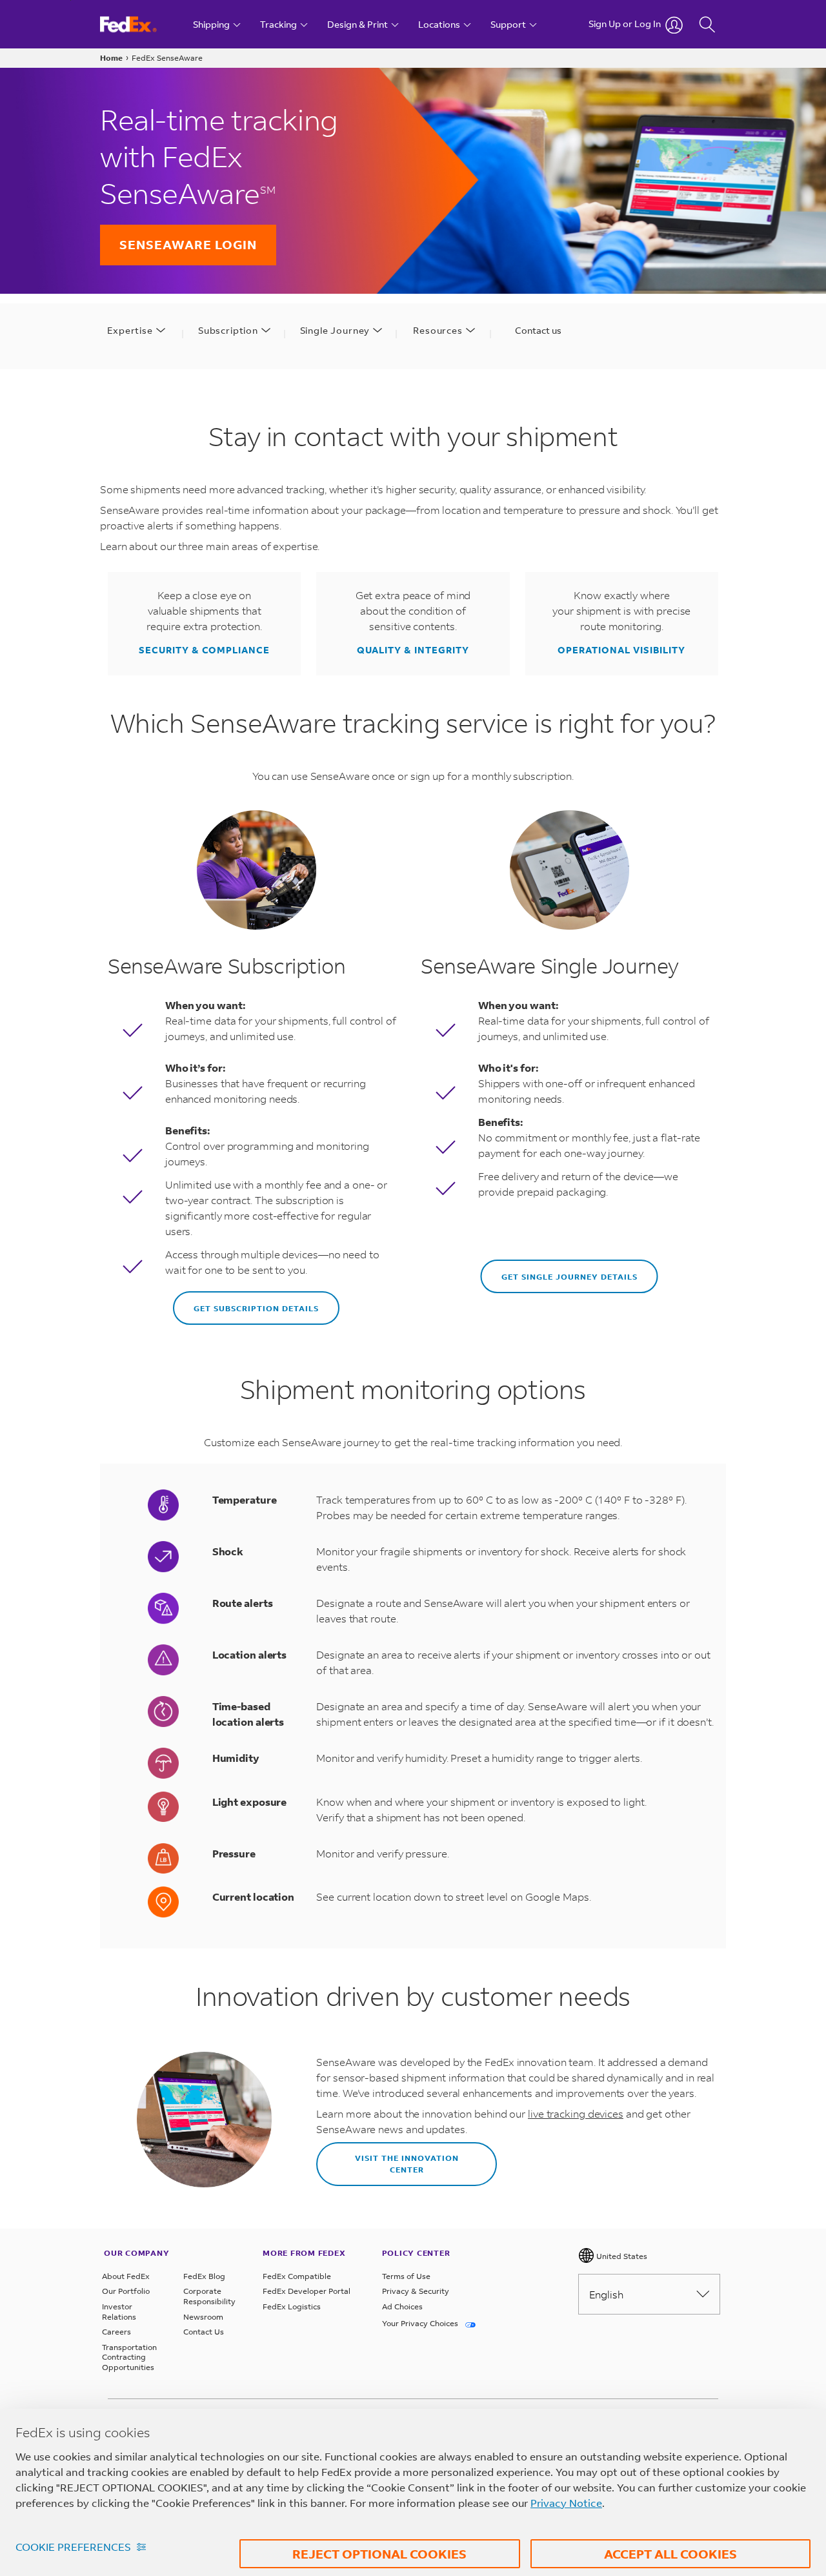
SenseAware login (188, 244)
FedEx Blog (204, 2276)
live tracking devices (576, 2113)
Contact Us (204, 2332)
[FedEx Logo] (140, 24)
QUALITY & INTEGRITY (413, 650)
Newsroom (203, 2317)
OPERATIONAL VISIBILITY (621, 650)
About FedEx (126, 2276)
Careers (116, 2332)
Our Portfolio (126, 2291)
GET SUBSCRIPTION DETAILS (256, 1308)
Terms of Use (406, 2276)
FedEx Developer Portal (307, 2291)
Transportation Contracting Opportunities (129, 2357)
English (606, 2294)
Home (111, 58)
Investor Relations (119, 2312)
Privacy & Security (416, 2291)
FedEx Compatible (297, 2276)
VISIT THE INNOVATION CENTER (407, 2164)
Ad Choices (402, 2306)
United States (621, 2256)
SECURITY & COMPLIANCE (204, 650)
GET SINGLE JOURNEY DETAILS (569, 1277)
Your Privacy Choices (421, 2323)
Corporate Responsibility (209, 2296)
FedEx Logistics (292, 2306)
